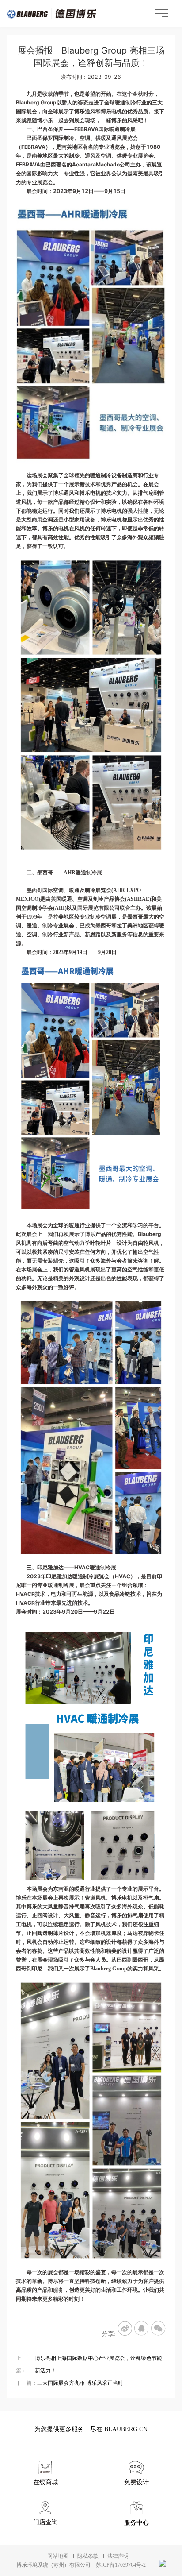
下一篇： (70, 2383)
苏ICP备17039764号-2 (121, 2565)
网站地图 (58, 2556)
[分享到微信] (159, 2329)
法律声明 (118, 2556)
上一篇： (89, 2364)
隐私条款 (88, 2556)
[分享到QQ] (142, 2329)
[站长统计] (163, 2563)
